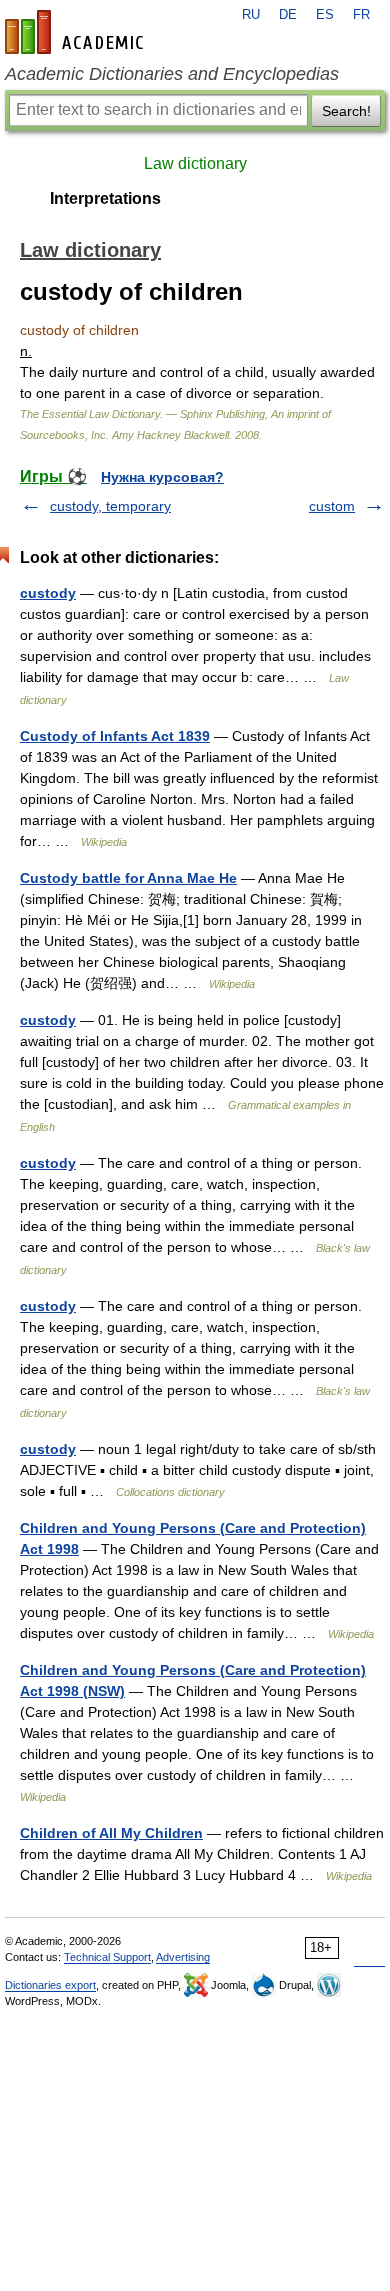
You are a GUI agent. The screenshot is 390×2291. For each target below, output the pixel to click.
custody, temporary (110, 506)
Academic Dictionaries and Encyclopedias (172, 74)
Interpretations (105, 198)
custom (332, 506)
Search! (346, 111)
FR (361, 15)
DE (288, 15)
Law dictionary (195, 163)
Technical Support (107, 1957)
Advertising (183, 1957)
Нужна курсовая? (162, 477)
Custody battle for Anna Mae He (128, 878)
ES (325, 15)
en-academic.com (77, 32)
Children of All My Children (111, 1833)
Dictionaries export (50, 1985)
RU (251, 15)
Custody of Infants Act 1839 (115, 736)
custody (48, 593)
